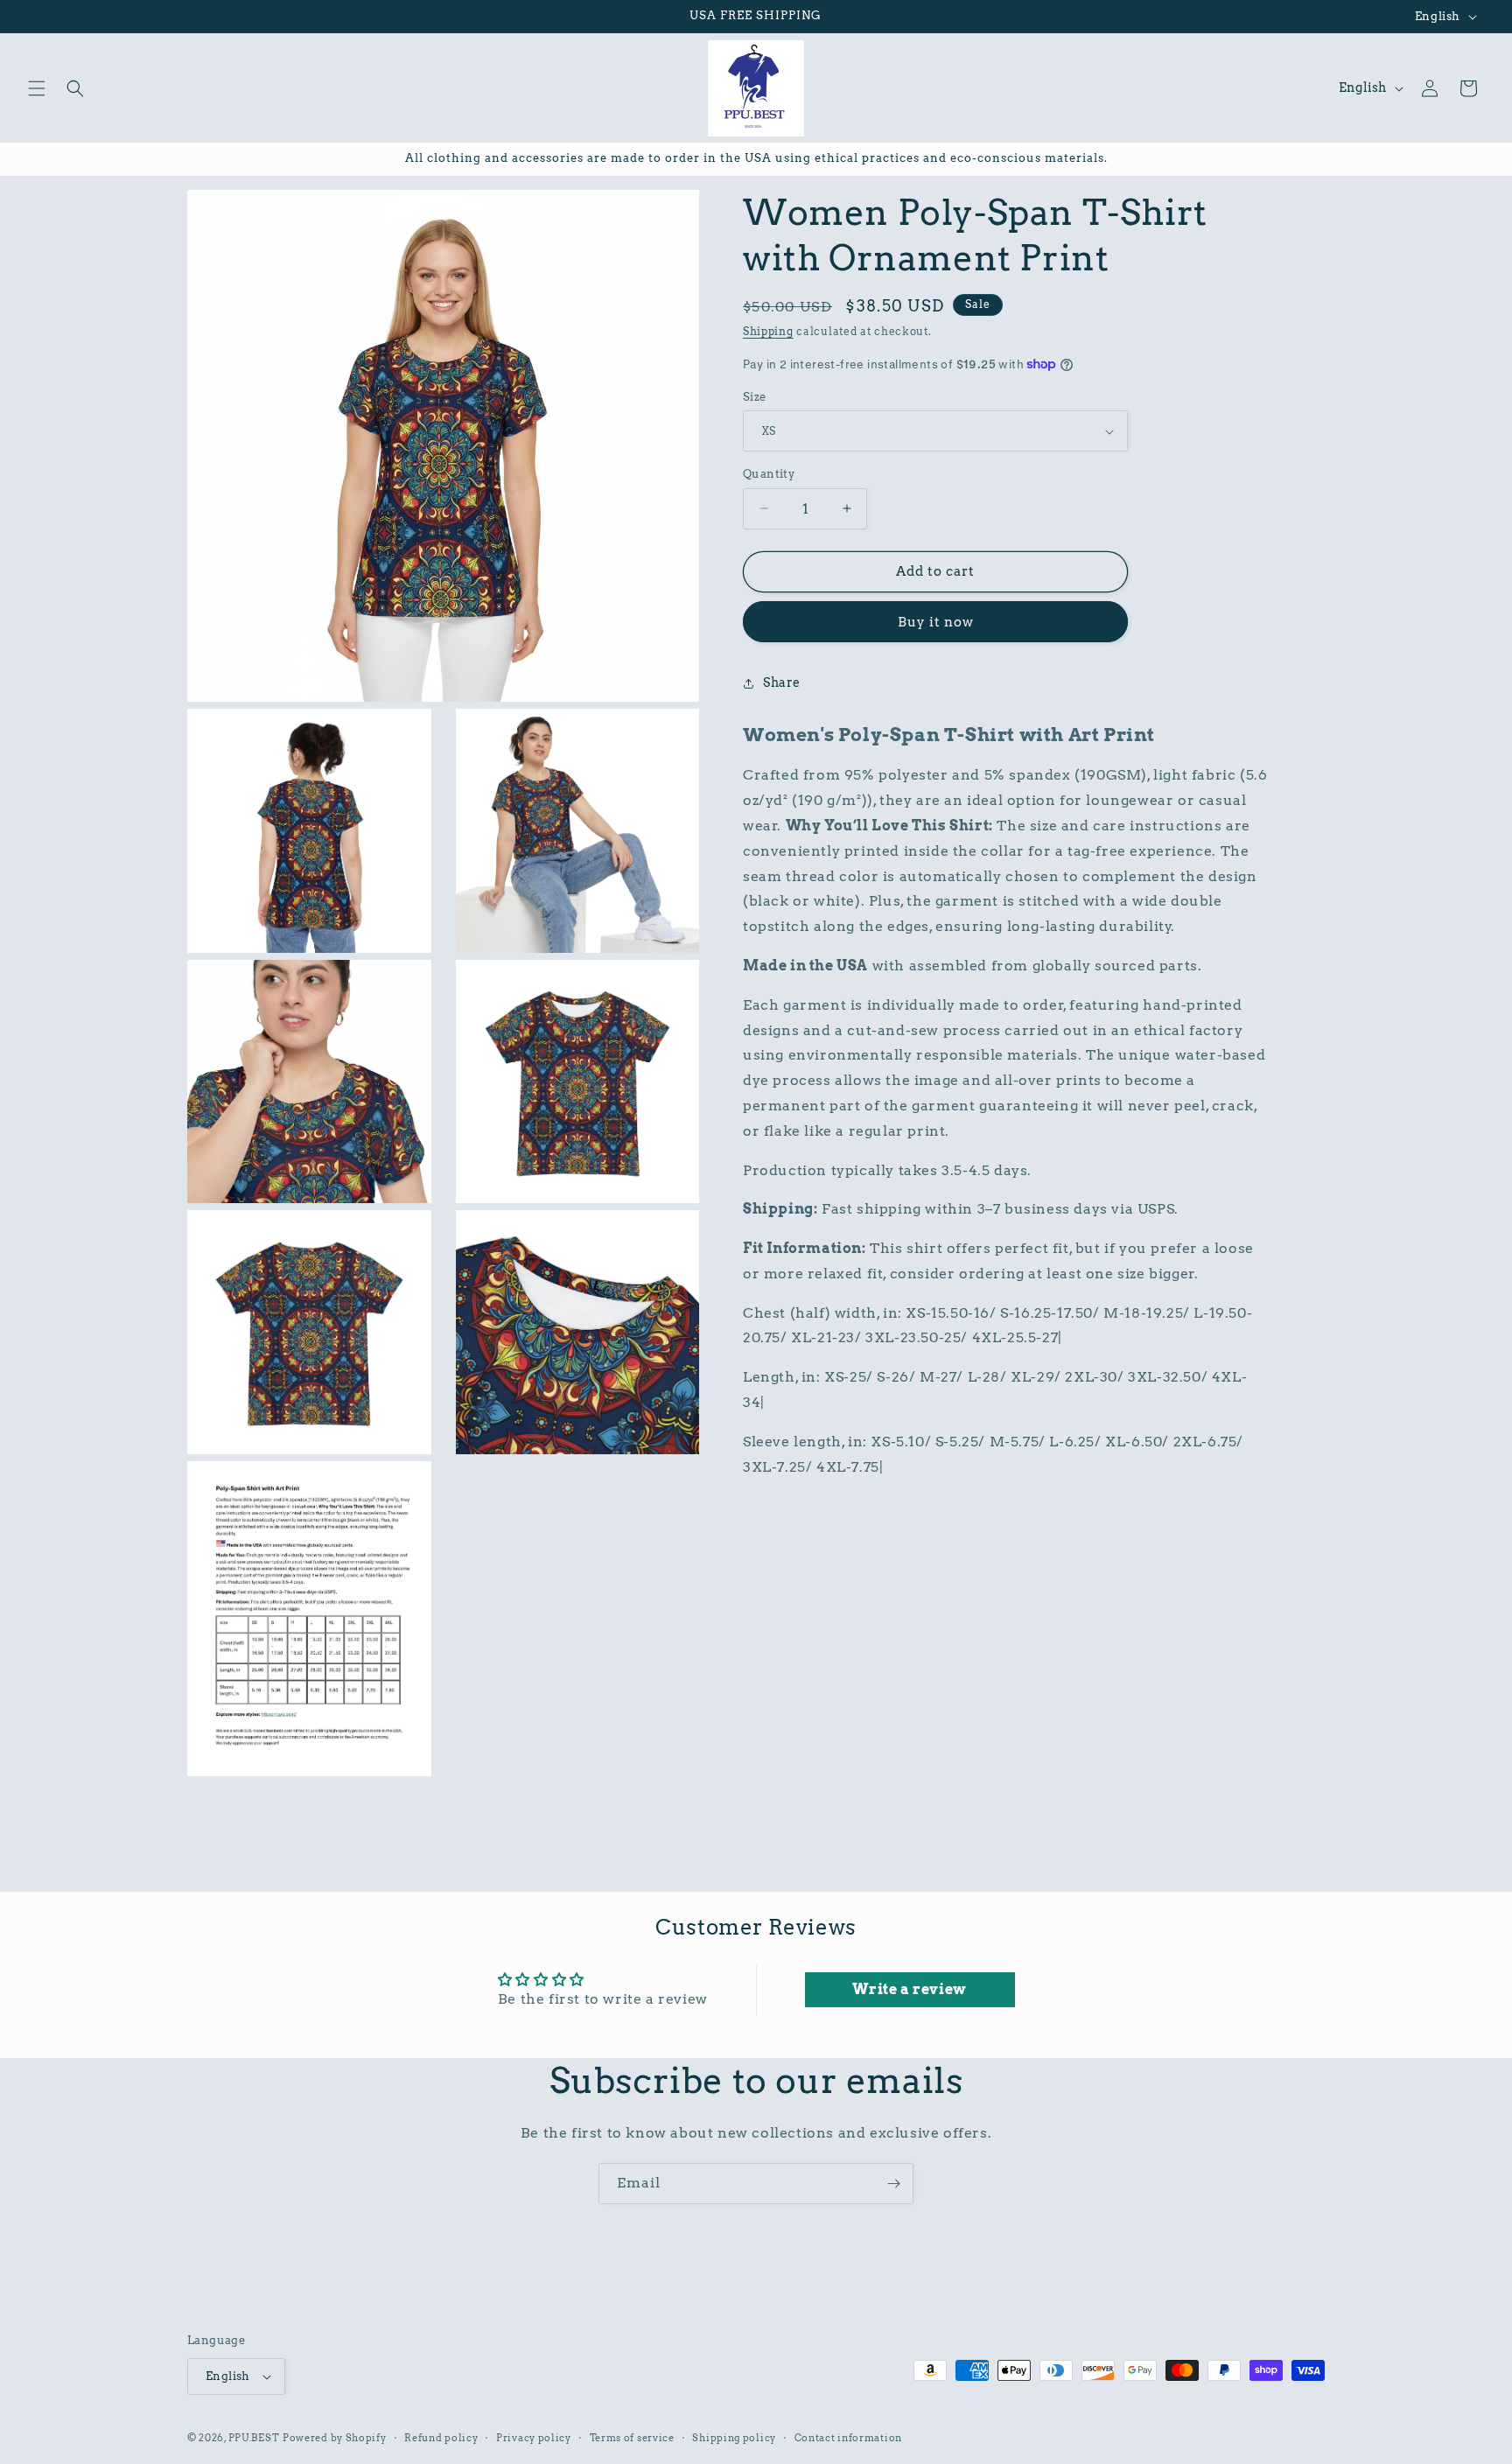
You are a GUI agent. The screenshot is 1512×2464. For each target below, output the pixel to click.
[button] (37, 88)
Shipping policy (734, 2438)
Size (755, 397)
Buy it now (936, 622)
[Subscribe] (893, 2184)
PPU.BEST (254, 2438)
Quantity (769, 474)
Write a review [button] (909, 1989)
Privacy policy (534, 2438)
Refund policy (441, 2438)
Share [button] (782, 682)
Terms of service (632, 2438)
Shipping (768, 331)
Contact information (848, 2438)
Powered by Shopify (335, 2438)
